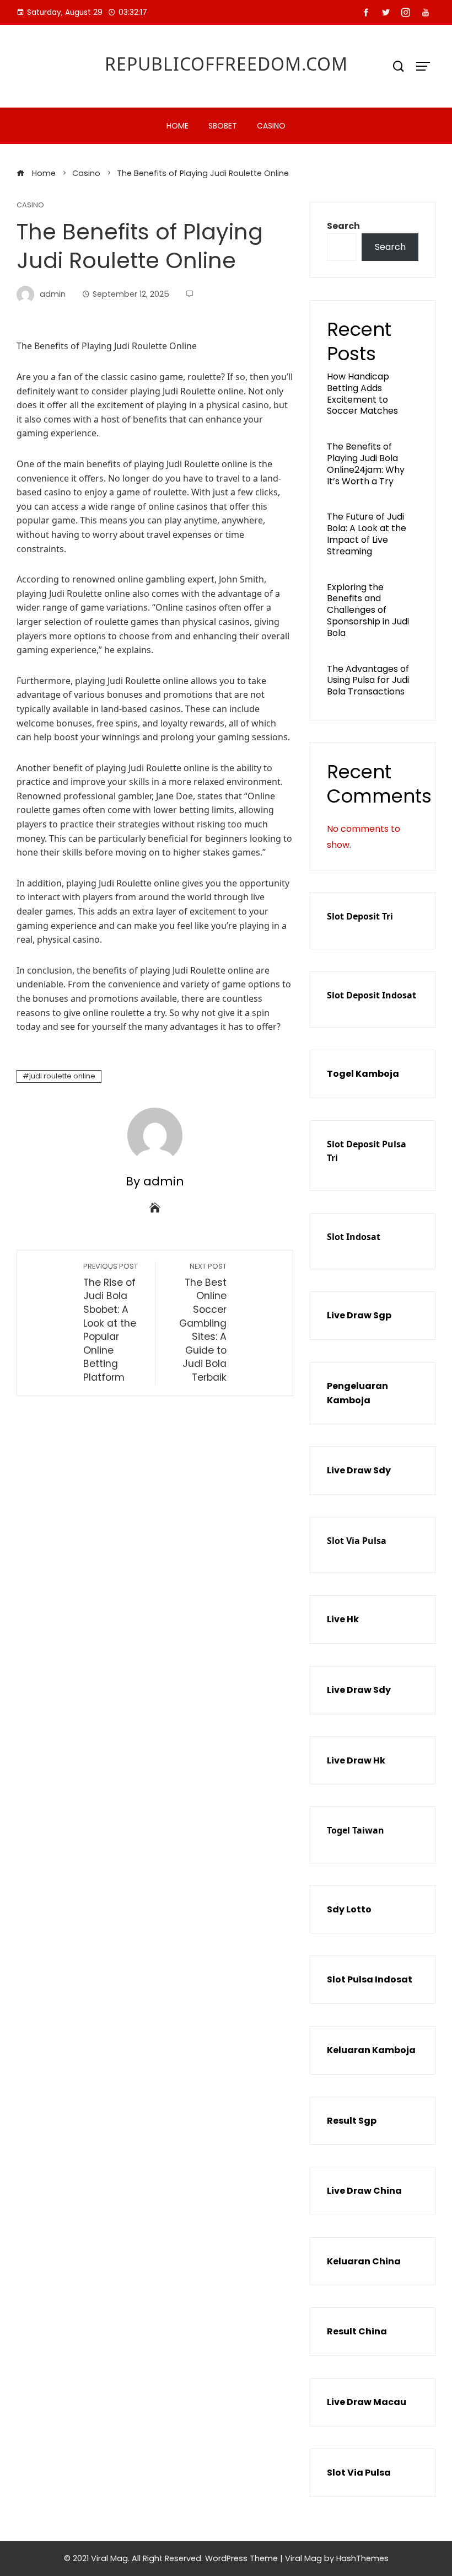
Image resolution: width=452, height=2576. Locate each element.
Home (177, 126)
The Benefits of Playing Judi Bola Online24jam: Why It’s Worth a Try (366, 464)
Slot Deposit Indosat (372, 995)
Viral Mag (303, 2558)
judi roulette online (62, 1076)
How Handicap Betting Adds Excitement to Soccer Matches (362, 394)
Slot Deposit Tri (360, 916)
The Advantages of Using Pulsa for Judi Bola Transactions (368, 680)
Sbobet (223, 126)
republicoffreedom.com (226, 64)
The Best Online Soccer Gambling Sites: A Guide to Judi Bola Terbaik (203, 1323)
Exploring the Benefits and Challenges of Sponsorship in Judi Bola (368, 610)
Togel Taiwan (356, 1830)
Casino (271, 126)
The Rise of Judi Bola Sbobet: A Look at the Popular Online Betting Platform (111, 1323)
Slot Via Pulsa (357, 1541)
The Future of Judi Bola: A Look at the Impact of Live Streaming (367, 534)
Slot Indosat (354, 1237)
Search (343, 226)
